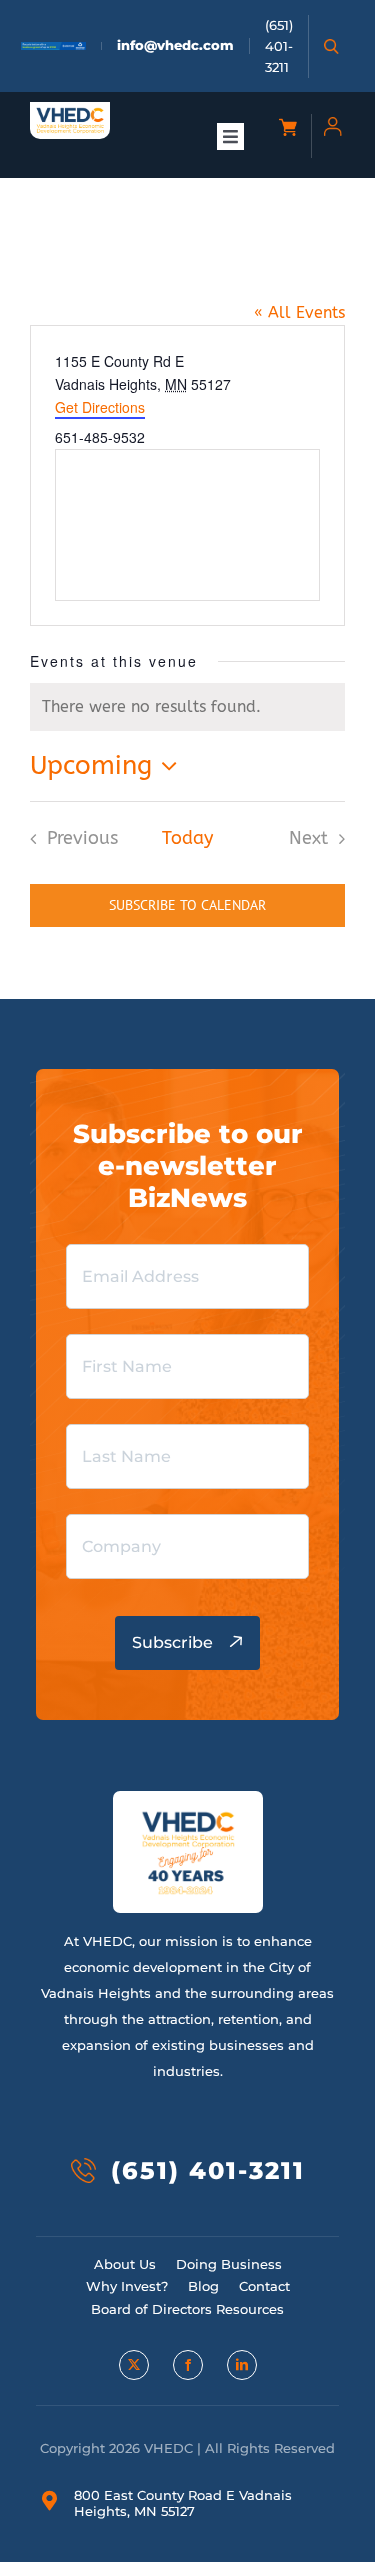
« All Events (299, 312)
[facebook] (188, 2365)
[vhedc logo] (70, 114)
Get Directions (100, 407)
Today (187, 838)
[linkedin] (242, 2365)
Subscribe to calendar (187, 905)
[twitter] (134, 2365)
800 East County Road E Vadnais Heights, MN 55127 (183, 2503)
